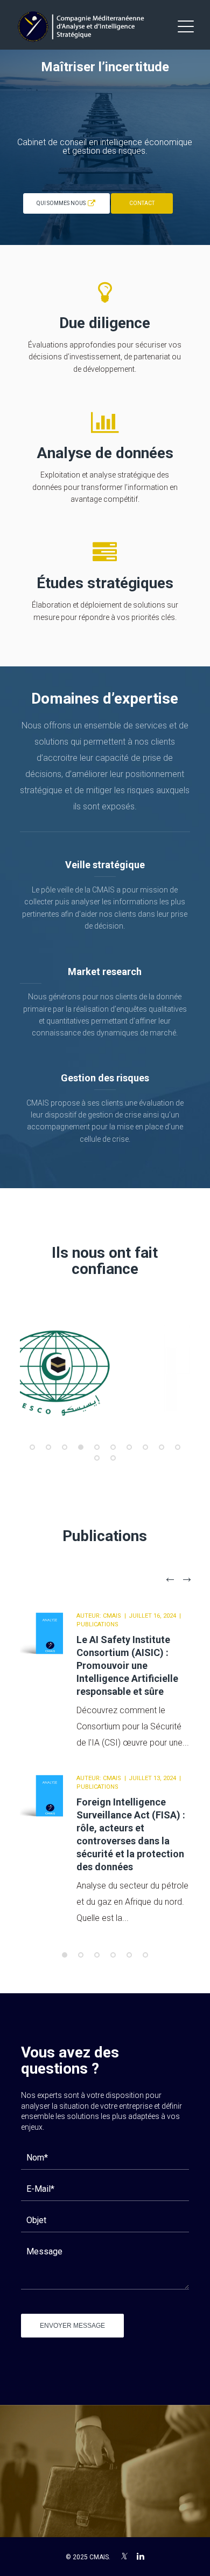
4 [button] (81, 1447)
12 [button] (113, 1458)
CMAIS (112, 1616)
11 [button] (97, 1458)
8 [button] (145, 1447)
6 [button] (113, 1447)
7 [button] (129, 1447)
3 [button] (65, 1447)
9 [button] (162, 1447)
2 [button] (48, 1447)
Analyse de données (105, 453)
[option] (105, 1367)
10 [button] (178, 1447)
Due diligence (105, 323)
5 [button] (97, 1447)
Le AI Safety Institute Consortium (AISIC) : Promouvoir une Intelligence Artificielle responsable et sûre (127, 1665)
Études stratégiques (105, 583)
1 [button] (32, 1447)
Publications (97, 1624)
